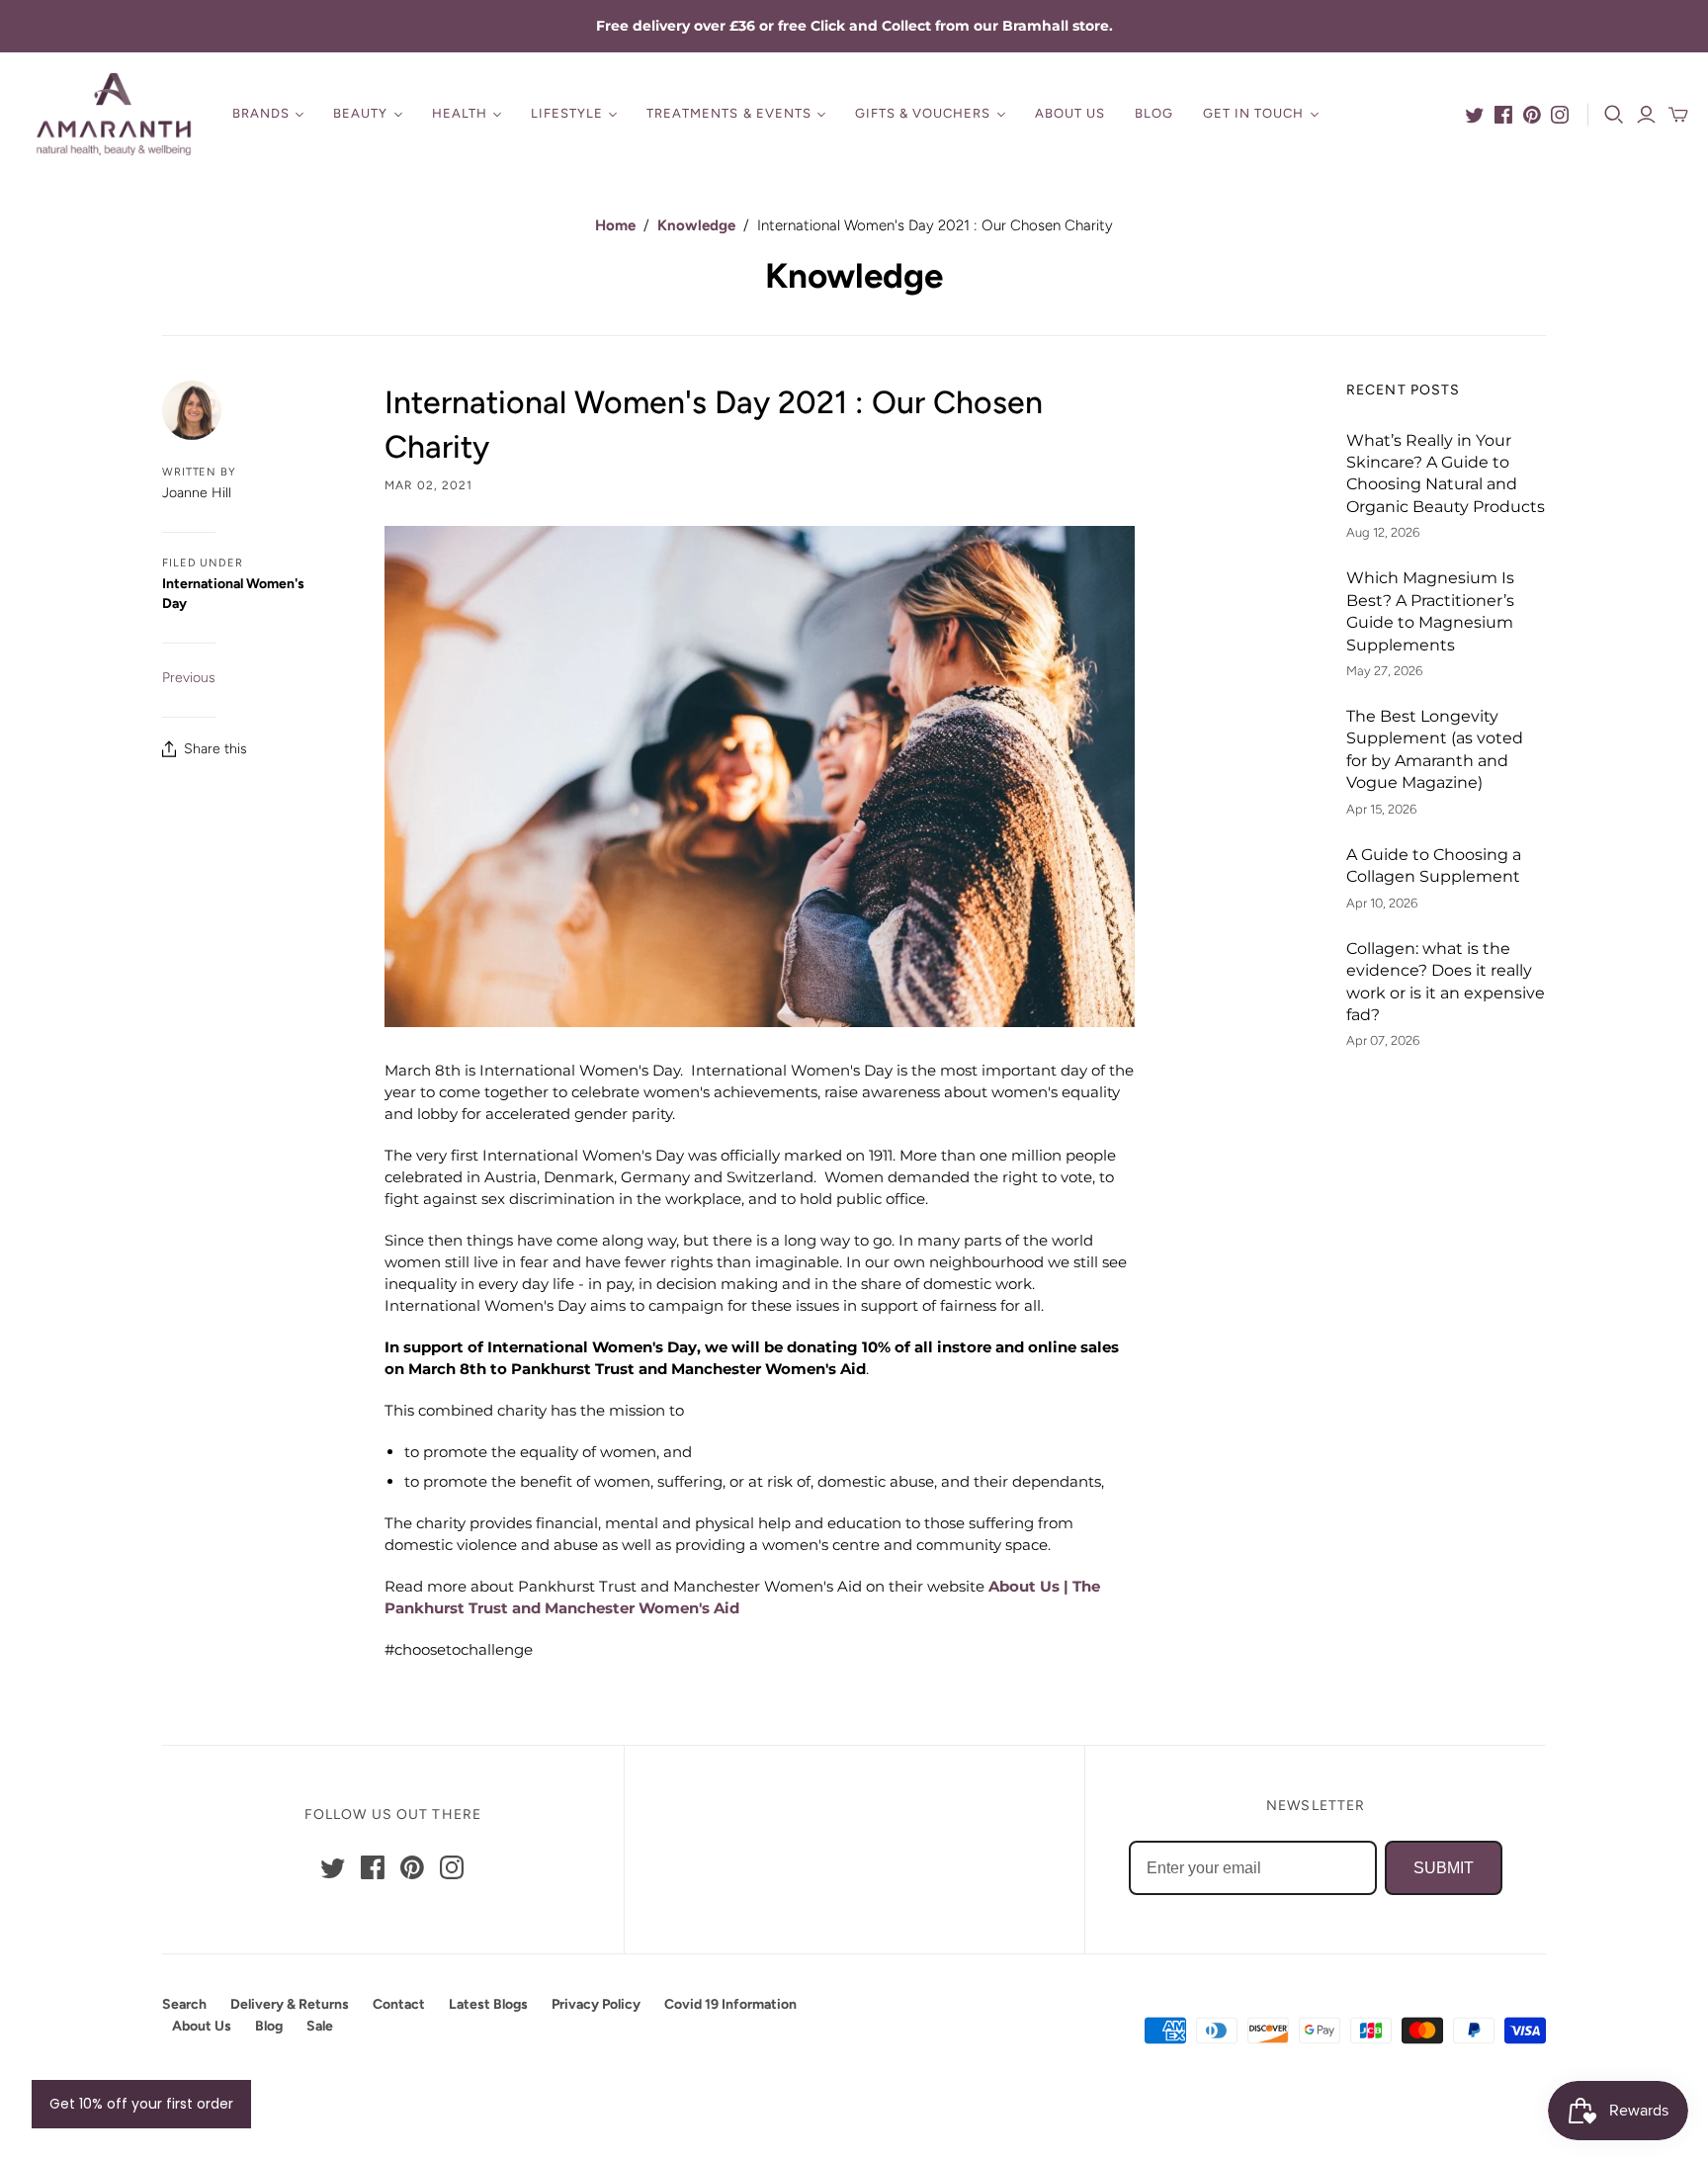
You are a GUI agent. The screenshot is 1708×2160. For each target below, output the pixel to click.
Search (184, 2004)
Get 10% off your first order (141, 2104)
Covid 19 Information (730, 2004)
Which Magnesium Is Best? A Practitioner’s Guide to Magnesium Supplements (1430, 611)
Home (615, 225)
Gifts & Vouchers (923, 113)
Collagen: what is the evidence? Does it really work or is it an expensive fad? (1446, 982)
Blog (1154, 113)
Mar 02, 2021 (428, 485)
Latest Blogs (488, 2004)
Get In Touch (1253, 113)
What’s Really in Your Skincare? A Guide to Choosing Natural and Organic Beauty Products (1446, 474)
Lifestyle (567, 113)
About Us (1070, 113)
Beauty (360, 113)
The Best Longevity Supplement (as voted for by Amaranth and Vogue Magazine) (1435, 749)
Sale (320, 2026)
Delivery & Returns (290, 2004)
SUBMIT (1444, 1868)
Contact (399, 2004)
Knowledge (696, 225)
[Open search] (1614, 115)
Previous (189, 678)
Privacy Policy (596, 2004)
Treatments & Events (729, 113)
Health (460, 113)
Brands (261, 113)
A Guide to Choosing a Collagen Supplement (1434, 865)
